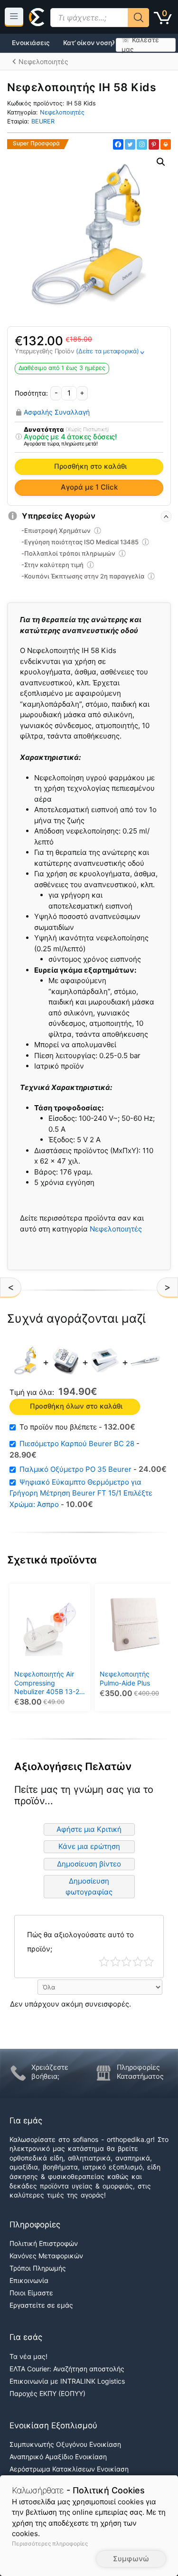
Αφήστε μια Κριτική (89, 1829)
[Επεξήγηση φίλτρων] (19, 437)
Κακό (116, 1962)
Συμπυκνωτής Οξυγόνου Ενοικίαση (65, 2444)
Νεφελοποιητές (62, 112)
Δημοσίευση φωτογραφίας (89, 1886)
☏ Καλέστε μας (140, 45)
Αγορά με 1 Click (89, 487)
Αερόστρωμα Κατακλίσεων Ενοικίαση (69, 2469)
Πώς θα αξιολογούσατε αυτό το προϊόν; (80, 1942)
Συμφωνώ (131, 2559)
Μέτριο (126, 1962)
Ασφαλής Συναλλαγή (57, 412)
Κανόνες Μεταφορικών (46, 2256)
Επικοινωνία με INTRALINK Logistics (67, 2381)
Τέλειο (149, 1962)
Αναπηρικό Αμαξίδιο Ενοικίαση (58, 2457)
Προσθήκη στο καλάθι (90, 466)
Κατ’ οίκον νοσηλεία (94, 43)
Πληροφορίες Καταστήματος (140, 2072)
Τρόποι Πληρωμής (38, 2268)
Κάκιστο (104, 1962)
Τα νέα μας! (28, 2356)
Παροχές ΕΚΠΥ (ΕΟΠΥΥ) (47, 2393)
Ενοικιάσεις (31, 43)
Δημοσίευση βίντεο (89, 1864)
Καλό (138, 1962)
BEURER (43, 121)
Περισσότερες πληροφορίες (50, 2543)
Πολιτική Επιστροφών (44, 2243)
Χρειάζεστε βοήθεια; (50, 2072)
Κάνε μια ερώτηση (89, 1846)
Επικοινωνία (29, 2280)
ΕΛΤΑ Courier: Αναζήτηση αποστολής (67, 2369)
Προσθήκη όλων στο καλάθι (76, 1406)
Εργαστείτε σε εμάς (41, 2305)
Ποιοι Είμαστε (31, 2293)
